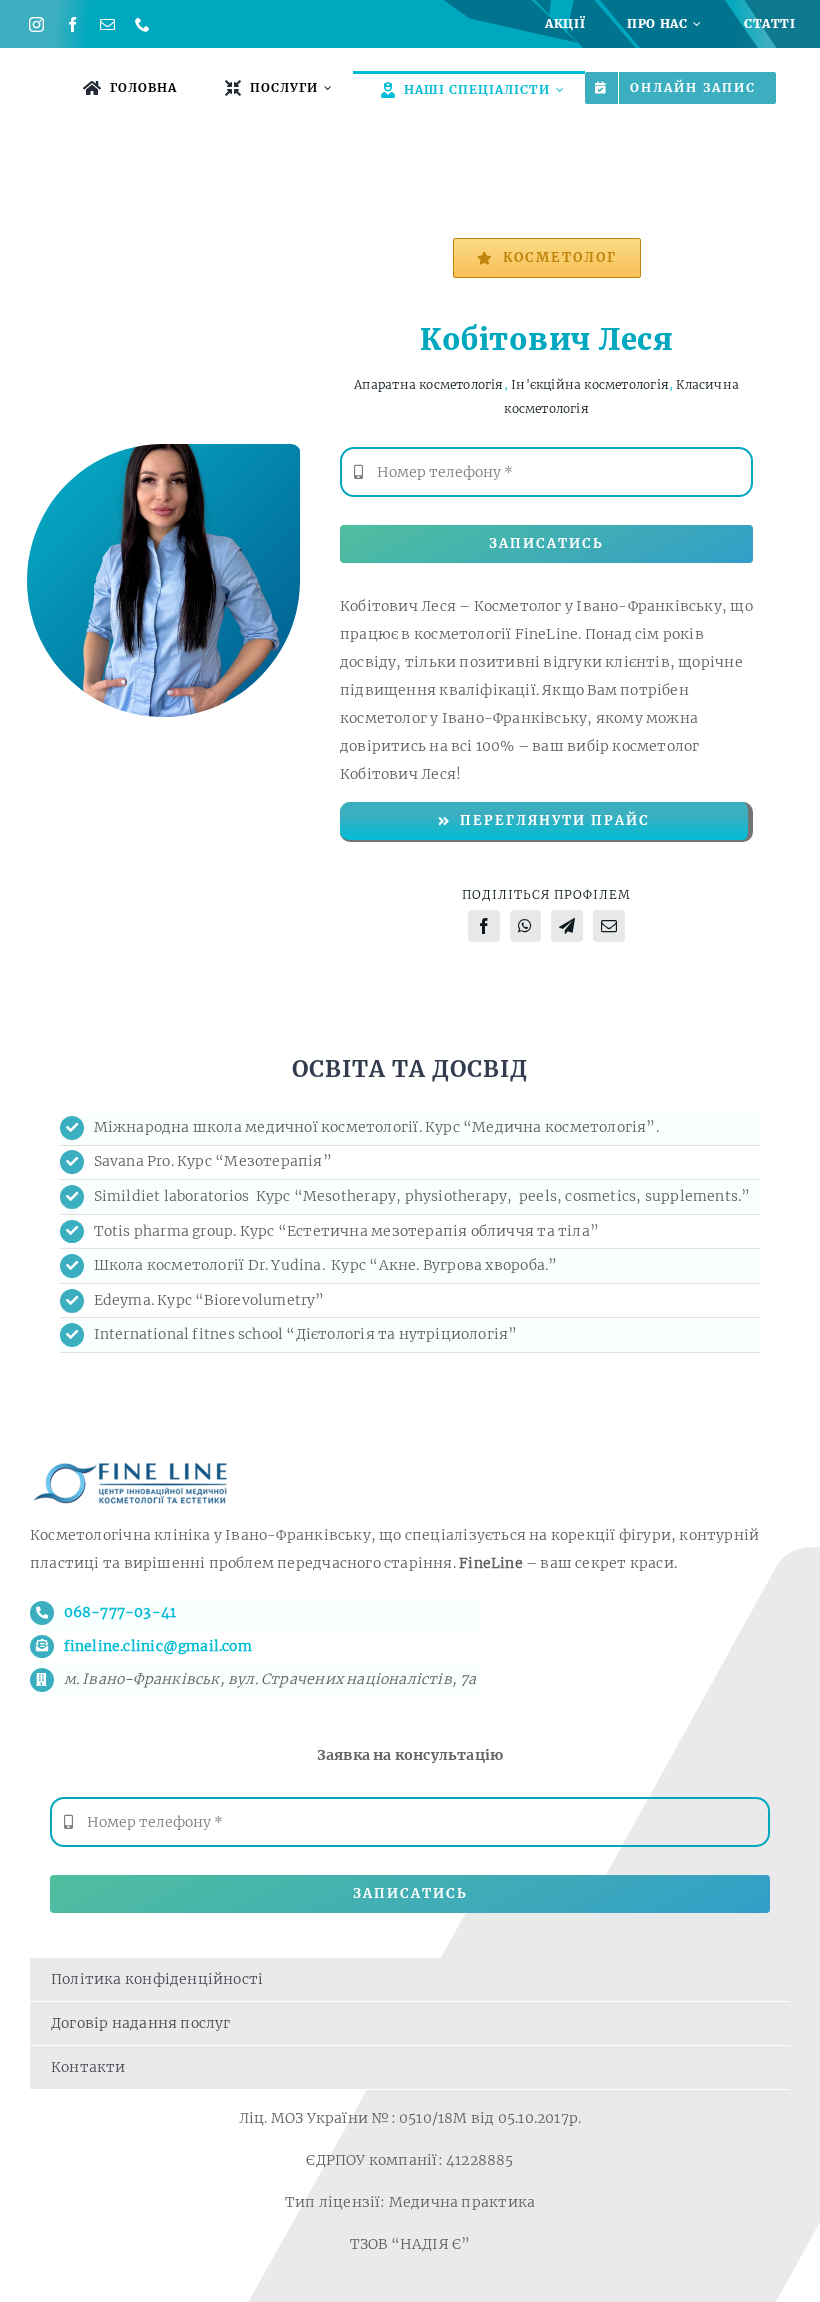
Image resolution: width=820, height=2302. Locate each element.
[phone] (142, 24)
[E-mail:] (609, 926)
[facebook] (72, 24)
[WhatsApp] (525, 926)
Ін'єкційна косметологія (590, 384)
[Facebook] (484, 926)
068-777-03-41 (120, 1612)
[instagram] (36, 24)
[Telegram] (567, 926)
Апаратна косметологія (428, 384)
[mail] (107, 24)
